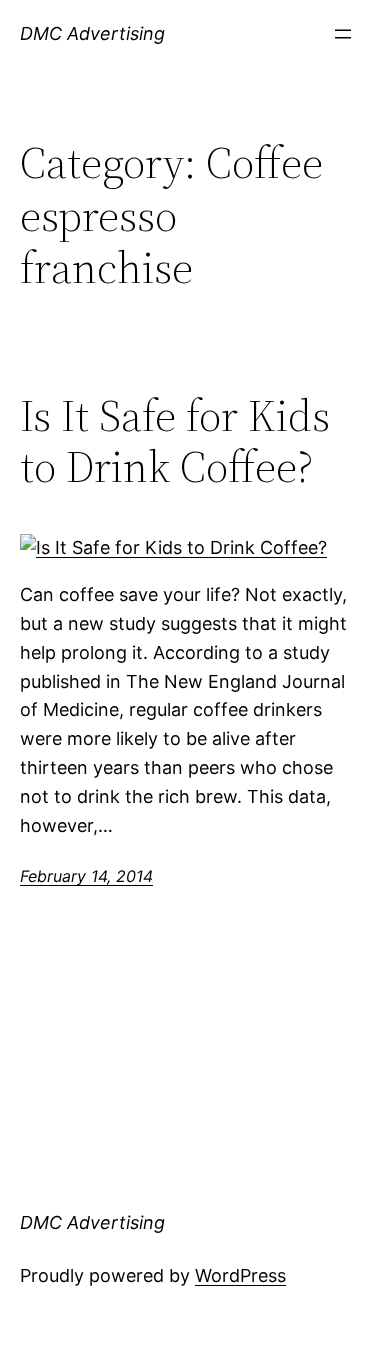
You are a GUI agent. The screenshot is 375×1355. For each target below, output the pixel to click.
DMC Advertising (92, 33)
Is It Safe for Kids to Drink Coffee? (175, 441)
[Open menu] (343, 34)
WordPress (240, 1275)
